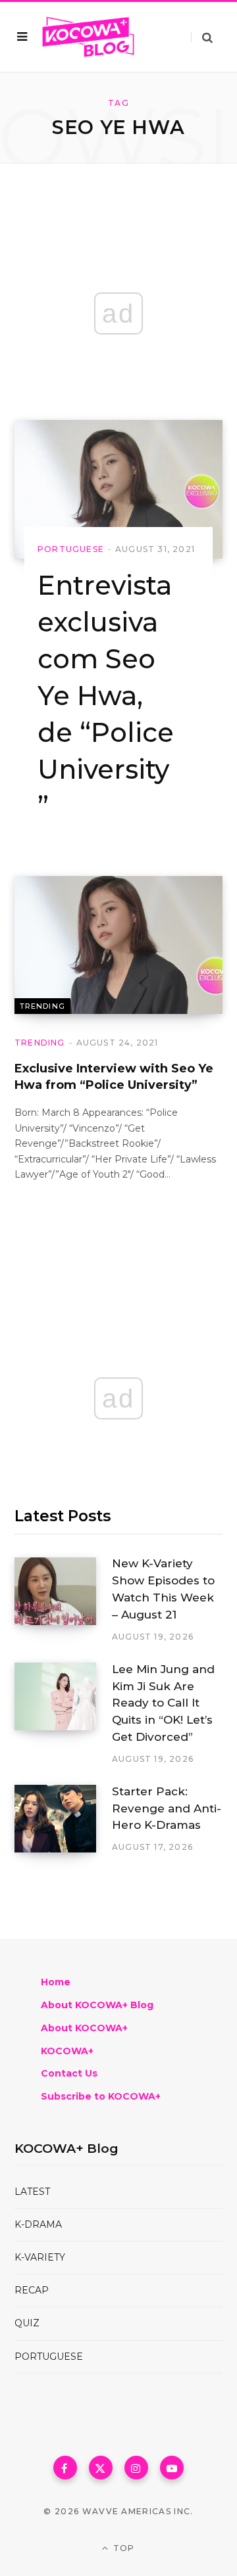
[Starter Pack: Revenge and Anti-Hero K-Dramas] (63, 1819)
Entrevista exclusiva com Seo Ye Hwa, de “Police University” (106, 696)
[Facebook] (65, 2468)
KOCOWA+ (67, 2051)
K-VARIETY (40, 2257)
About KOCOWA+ (84, 2028)
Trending (42, 1006)
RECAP (32, 2290)
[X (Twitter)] (101, 2468)
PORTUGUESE (49, 2357)
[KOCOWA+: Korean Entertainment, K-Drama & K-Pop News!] (88, 37)
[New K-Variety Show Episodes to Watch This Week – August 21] (63, 1600)
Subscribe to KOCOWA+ (101, 2096)
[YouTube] (172, 2468)
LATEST (32, 2192)
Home (56, 1982)
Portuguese (71, 549)
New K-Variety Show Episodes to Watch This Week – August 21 (163, 1589)
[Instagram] (136, 2468)
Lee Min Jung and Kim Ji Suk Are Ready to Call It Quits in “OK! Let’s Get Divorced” (163, 1703)
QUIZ (27, 2323)
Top (123, 2548)
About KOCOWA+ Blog (97, 2005)
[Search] (202, 37)
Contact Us (69, 2073)
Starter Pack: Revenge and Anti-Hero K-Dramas (167, 1808)
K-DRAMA (38, 2224)
